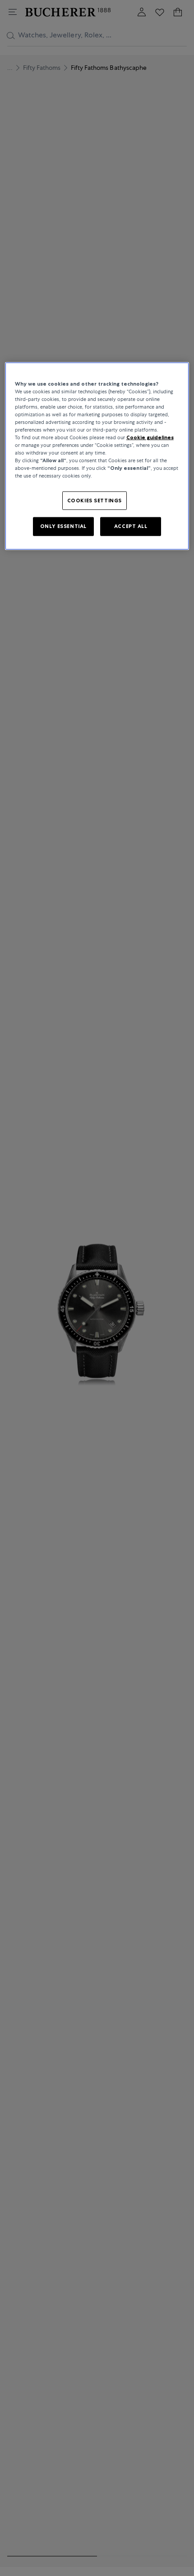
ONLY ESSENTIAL (63, 526)
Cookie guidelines (150, 437)
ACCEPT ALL (131, 526)
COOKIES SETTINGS (95, 500)
